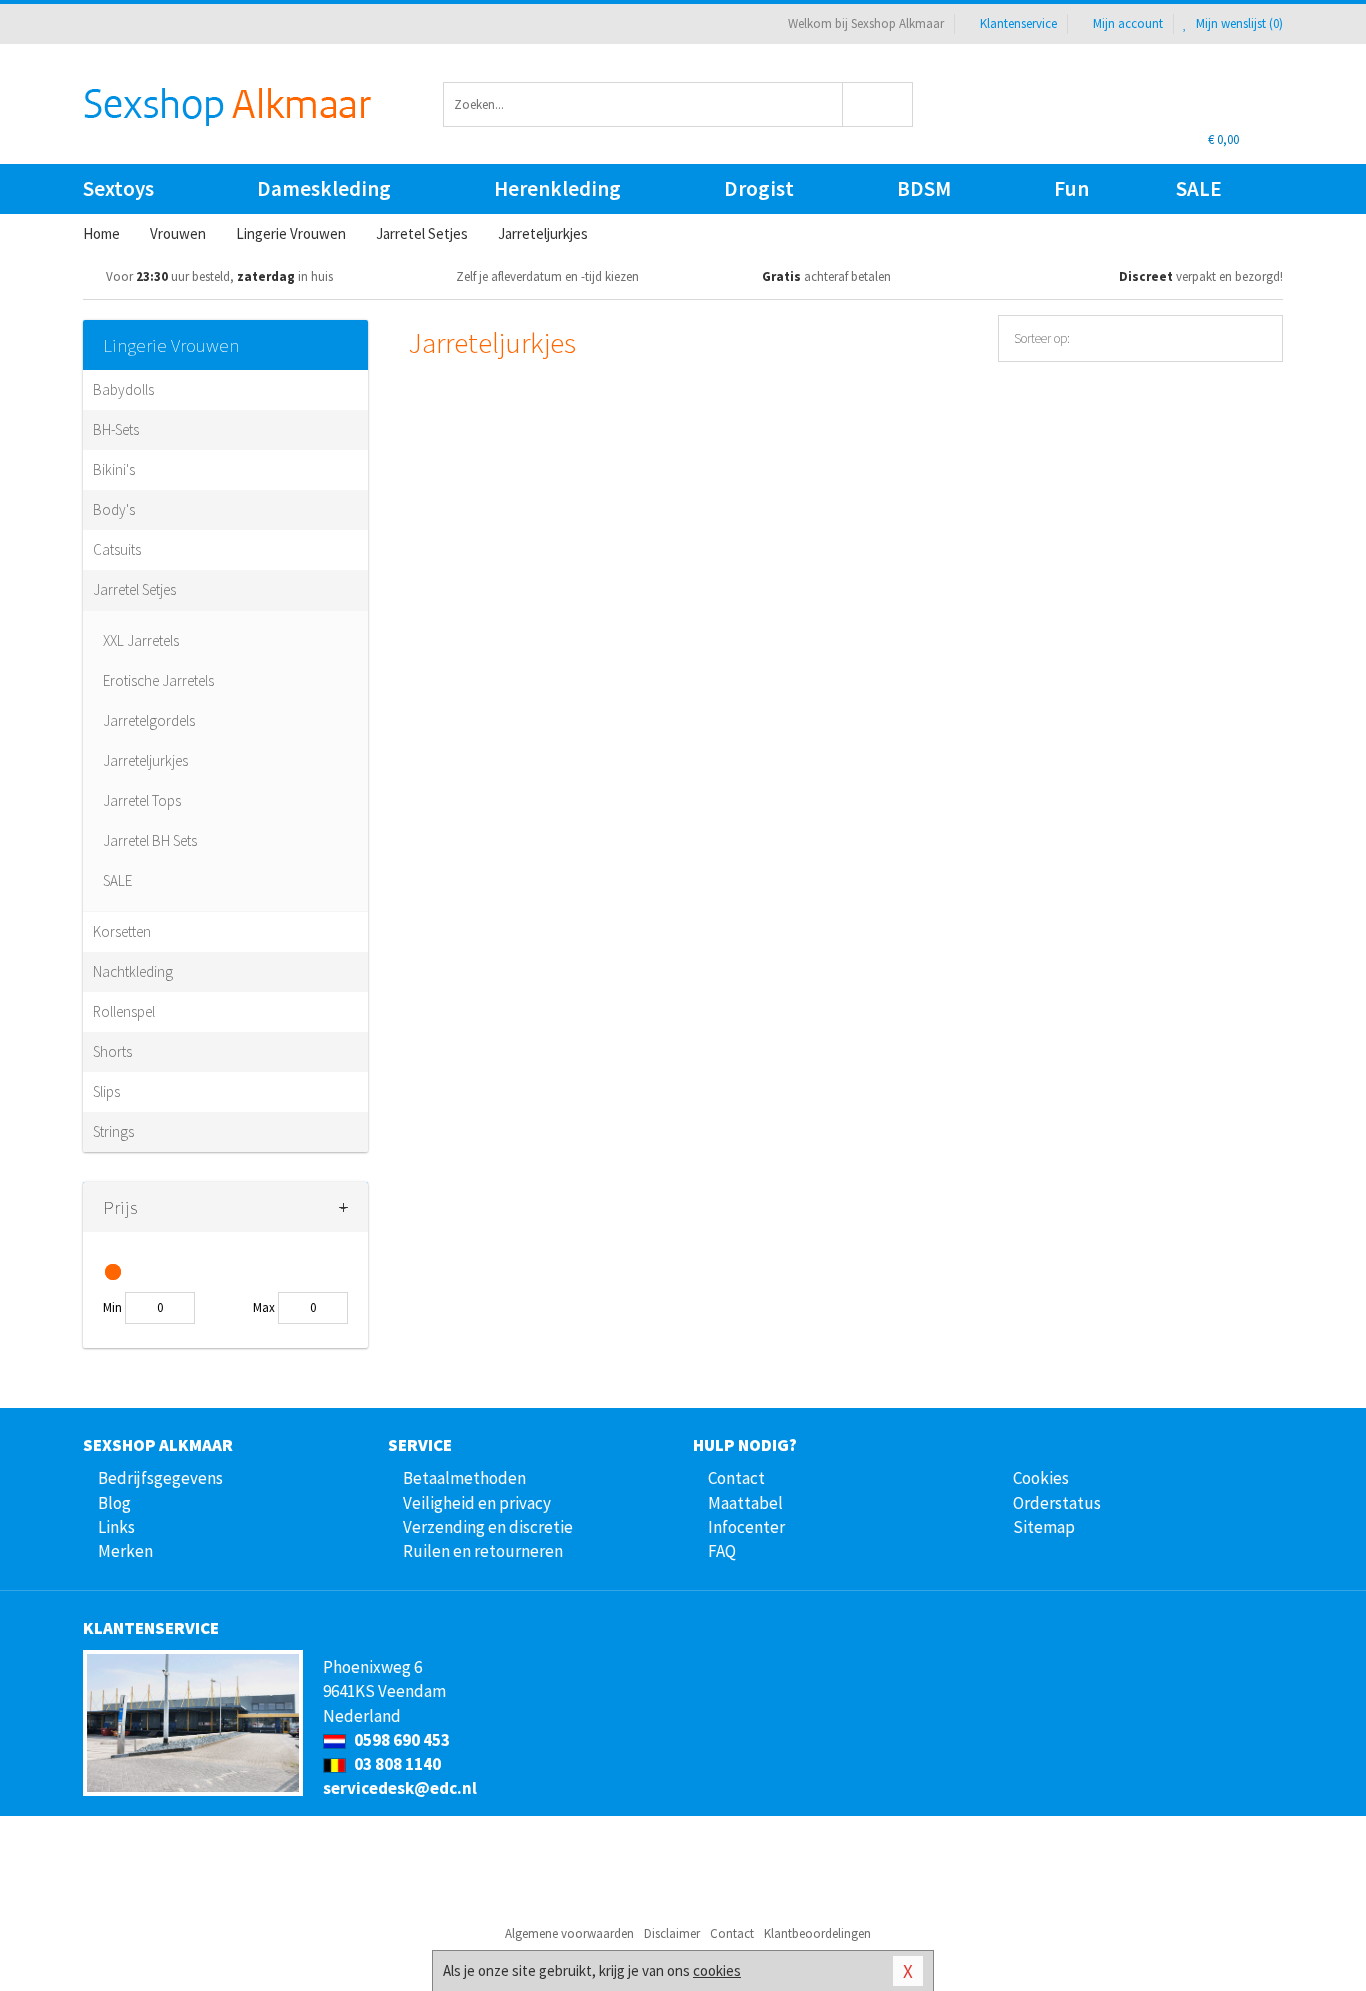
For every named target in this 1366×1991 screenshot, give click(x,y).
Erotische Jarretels (158, 680)
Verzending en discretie (488, 1527)
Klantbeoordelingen (817, 1933)
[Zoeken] (878, 104)
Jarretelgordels (149, 720)
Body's (114, 509)
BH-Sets (116, 429)
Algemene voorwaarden (569, 1933)
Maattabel (745, 1503)
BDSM (924, 188)
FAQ (722, 1551)
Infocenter (746, 1527)
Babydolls (123, 389)
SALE (1199, 188)
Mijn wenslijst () (1238, 23)
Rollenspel (124, 1011)
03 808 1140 (396, 1764)
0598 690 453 (400, 1740)
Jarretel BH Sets (150, 840)
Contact (736, 1478)
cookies (717, 1970)
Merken (125, 1551)
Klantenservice (1018, 23)
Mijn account (1128, 23)
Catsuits (117, 549)
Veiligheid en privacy (477, 1503)
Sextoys (118, 188)
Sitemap (1044, 1527)
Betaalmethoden (464, 1478)
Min (112, 1307)
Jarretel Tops (142, 800)
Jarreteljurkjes (145, 760)
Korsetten (122, 931)
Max (264, 1307)
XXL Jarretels (141, 640)
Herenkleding (557, 188)
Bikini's (114, 469)
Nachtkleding (133, 971)
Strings (113, 1131)
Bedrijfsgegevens (160, 1478)
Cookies (1041, 1478)
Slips (106, 1091)
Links (116, 1527)
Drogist (759, 188)
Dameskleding (324, 188)
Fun (1071, 188)
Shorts (112, 1051)
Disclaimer (672, 1933)
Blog (114, 1503)
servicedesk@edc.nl (400, 1788)
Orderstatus (1057, 1503)
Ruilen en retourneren (483, 1551)
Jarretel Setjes (134, 589)
